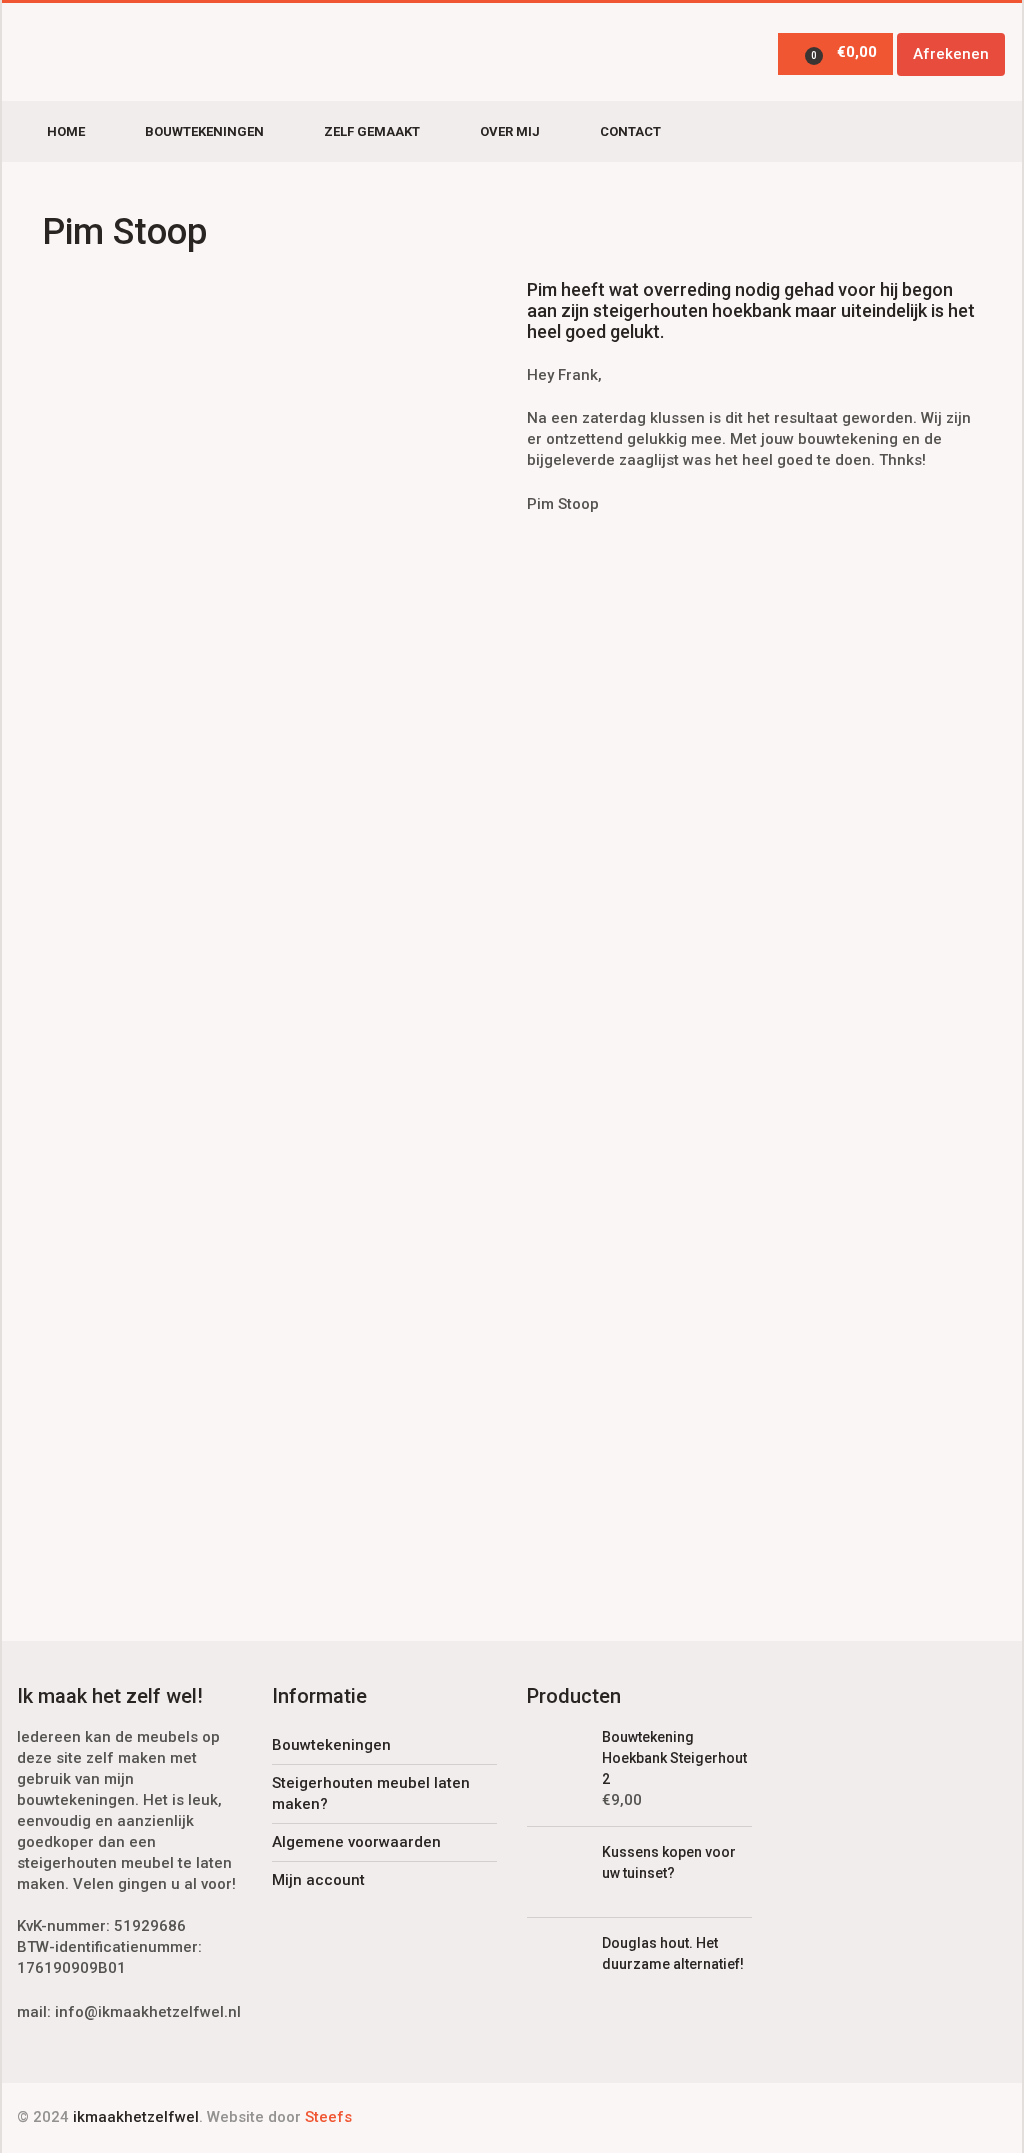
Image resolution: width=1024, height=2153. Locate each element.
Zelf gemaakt (372, 131)
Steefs (328, 2117)
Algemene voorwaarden (356, 1842)
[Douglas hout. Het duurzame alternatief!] (557, 1962)
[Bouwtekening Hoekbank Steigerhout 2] (557, 1756)
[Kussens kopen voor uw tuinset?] (557, 1871)
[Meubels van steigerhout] (129, 53)
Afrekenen (951, 54)
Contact (630, 131)
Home (66, 131)
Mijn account (318, 1880)
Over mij (510, 131)
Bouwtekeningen (204, 131)
